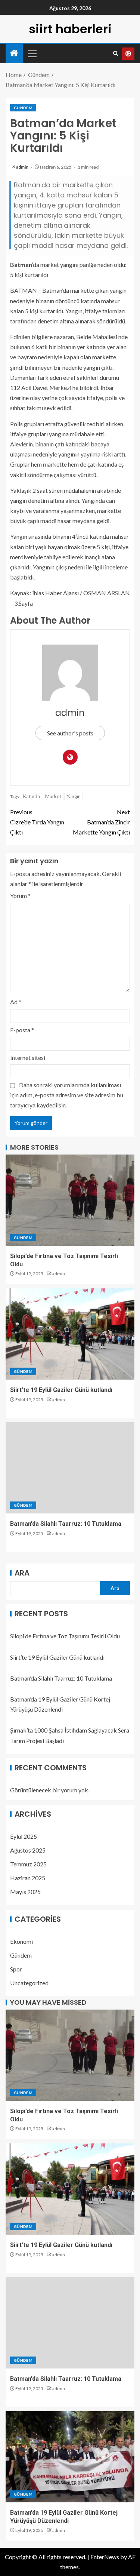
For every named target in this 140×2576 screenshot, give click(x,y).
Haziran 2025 (28, 1878)
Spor (16, 1969)
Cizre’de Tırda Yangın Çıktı (37, 822)
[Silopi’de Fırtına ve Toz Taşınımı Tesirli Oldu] (70, 1200)
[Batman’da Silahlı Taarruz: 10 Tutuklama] (70, 1468)
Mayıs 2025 (25, 1892)
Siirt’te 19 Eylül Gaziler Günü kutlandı (61, 1390)
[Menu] (32, 53)
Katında (32, 796)
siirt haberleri (70, 29)
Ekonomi (21, 1941)
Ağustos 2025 (28, 1850)
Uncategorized (29, 1983)
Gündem (23, 108)
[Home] (14, 53)
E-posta (22, 1030)
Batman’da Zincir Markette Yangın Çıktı (101, 822)
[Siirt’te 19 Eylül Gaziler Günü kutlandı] (70, 1334)
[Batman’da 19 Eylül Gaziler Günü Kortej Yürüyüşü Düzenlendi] (70, 2457)
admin (23, 167)
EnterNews (105, 2557)
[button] (32, 53)
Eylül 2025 (24, 1836)
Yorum (20, 896)
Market (53, 796)
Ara (22, 1573)
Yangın (74, 796)
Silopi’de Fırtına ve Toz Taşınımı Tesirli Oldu (65, 1636)
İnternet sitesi (28, 1058)
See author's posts (70, 733)
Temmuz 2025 (28, 1864)
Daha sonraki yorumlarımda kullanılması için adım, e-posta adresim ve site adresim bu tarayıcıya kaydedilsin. (67, 1095)
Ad (16, 1002)
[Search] (116, 53)
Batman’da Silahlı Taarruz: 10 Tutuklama (66, 1524)
